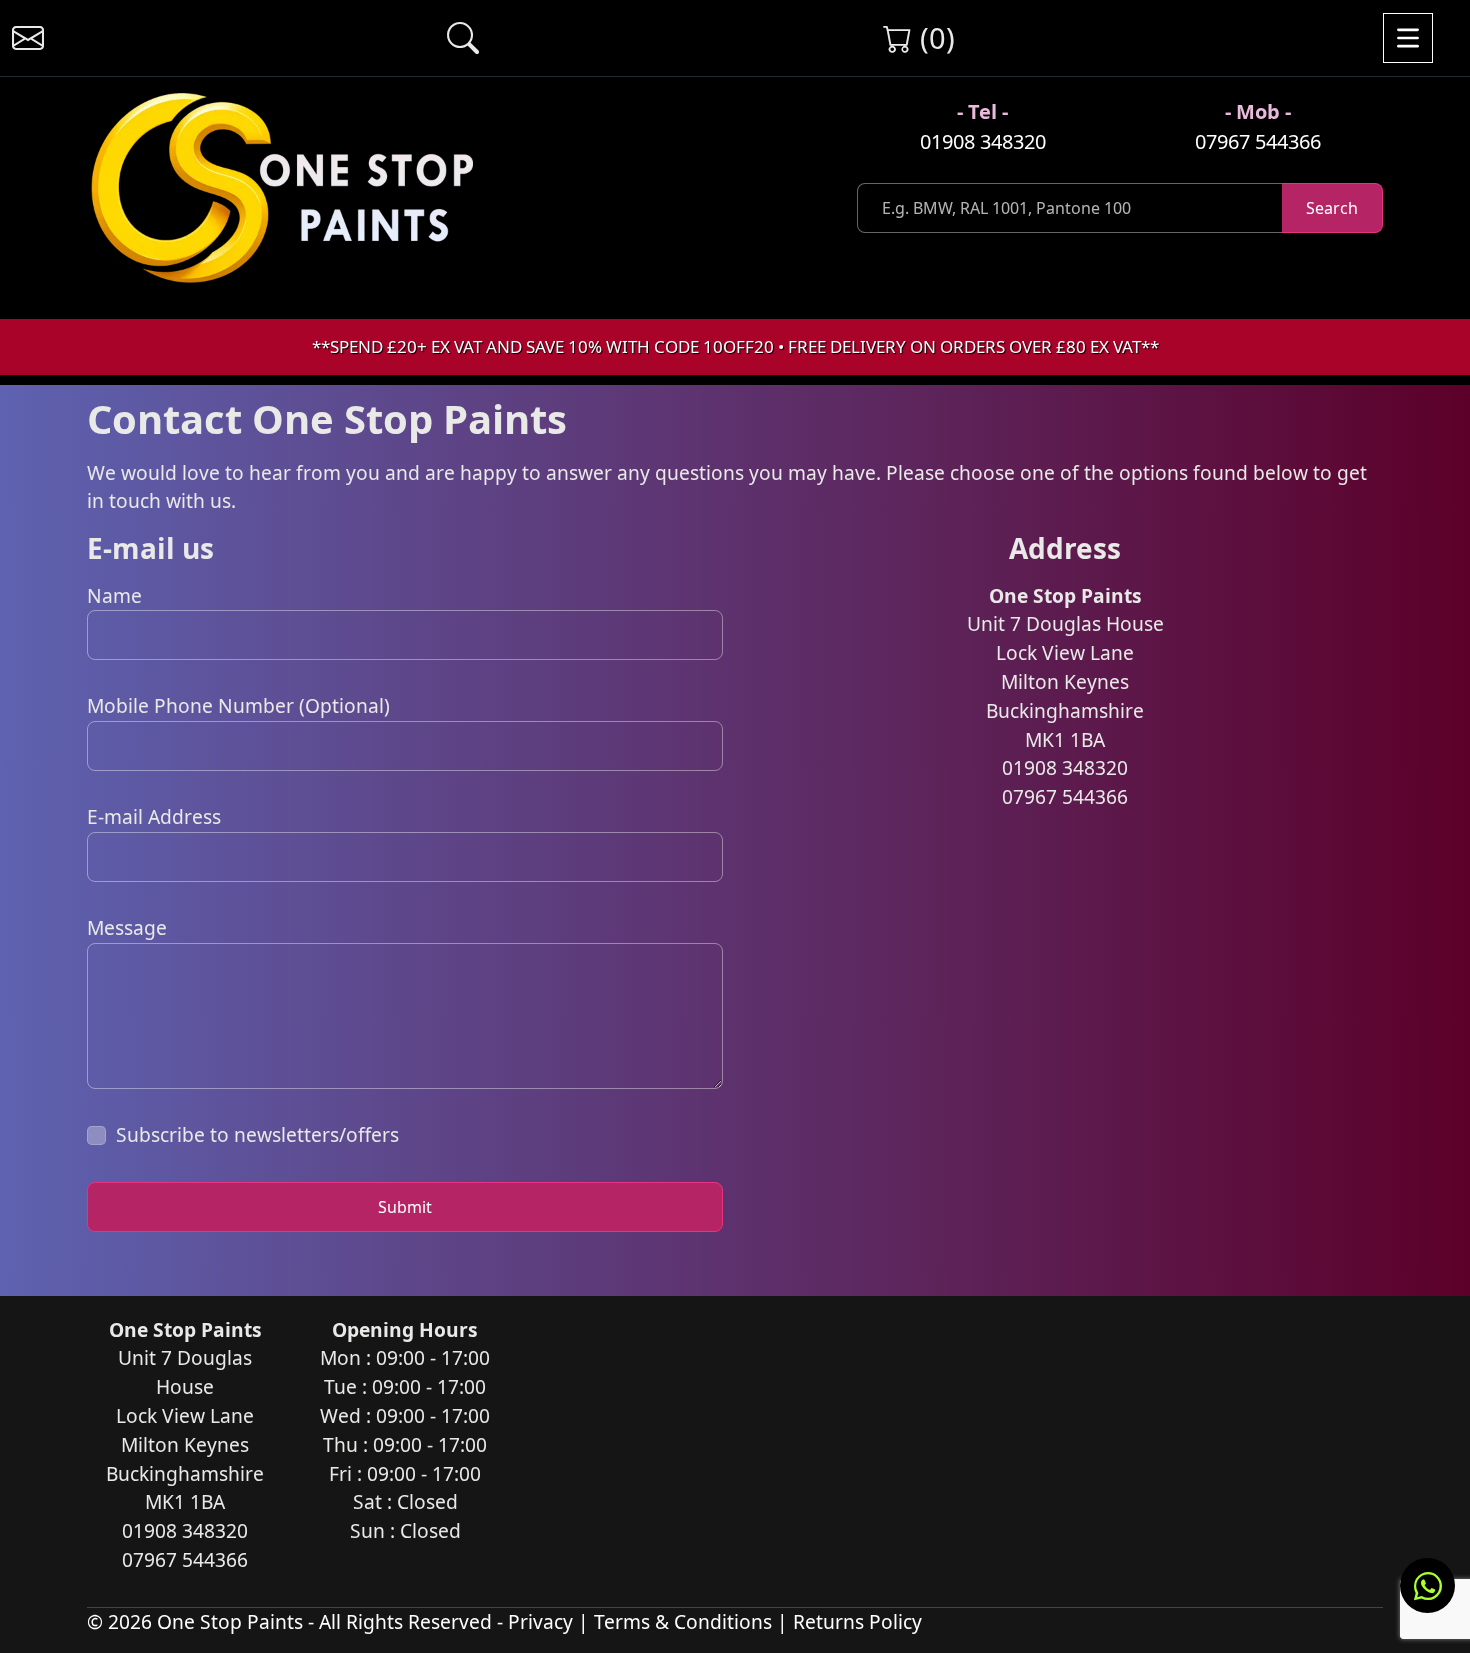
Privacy (540, 1621)
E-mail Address (154, 816)
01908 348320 (983, 141)
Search (1332, 208)
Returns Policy (857, 1621)
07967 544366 (1258, 141)
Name (114, 595)
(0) (933, 37)
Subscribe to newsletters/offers (257, 1134)
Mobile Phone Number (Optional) (238, 705)
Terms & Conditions (683, 1621)
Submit (405, 1207)
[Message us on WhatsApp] (1427, 1585)
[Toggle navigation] (1408, 38)
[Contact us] (28, 38)
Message (127, 927)
